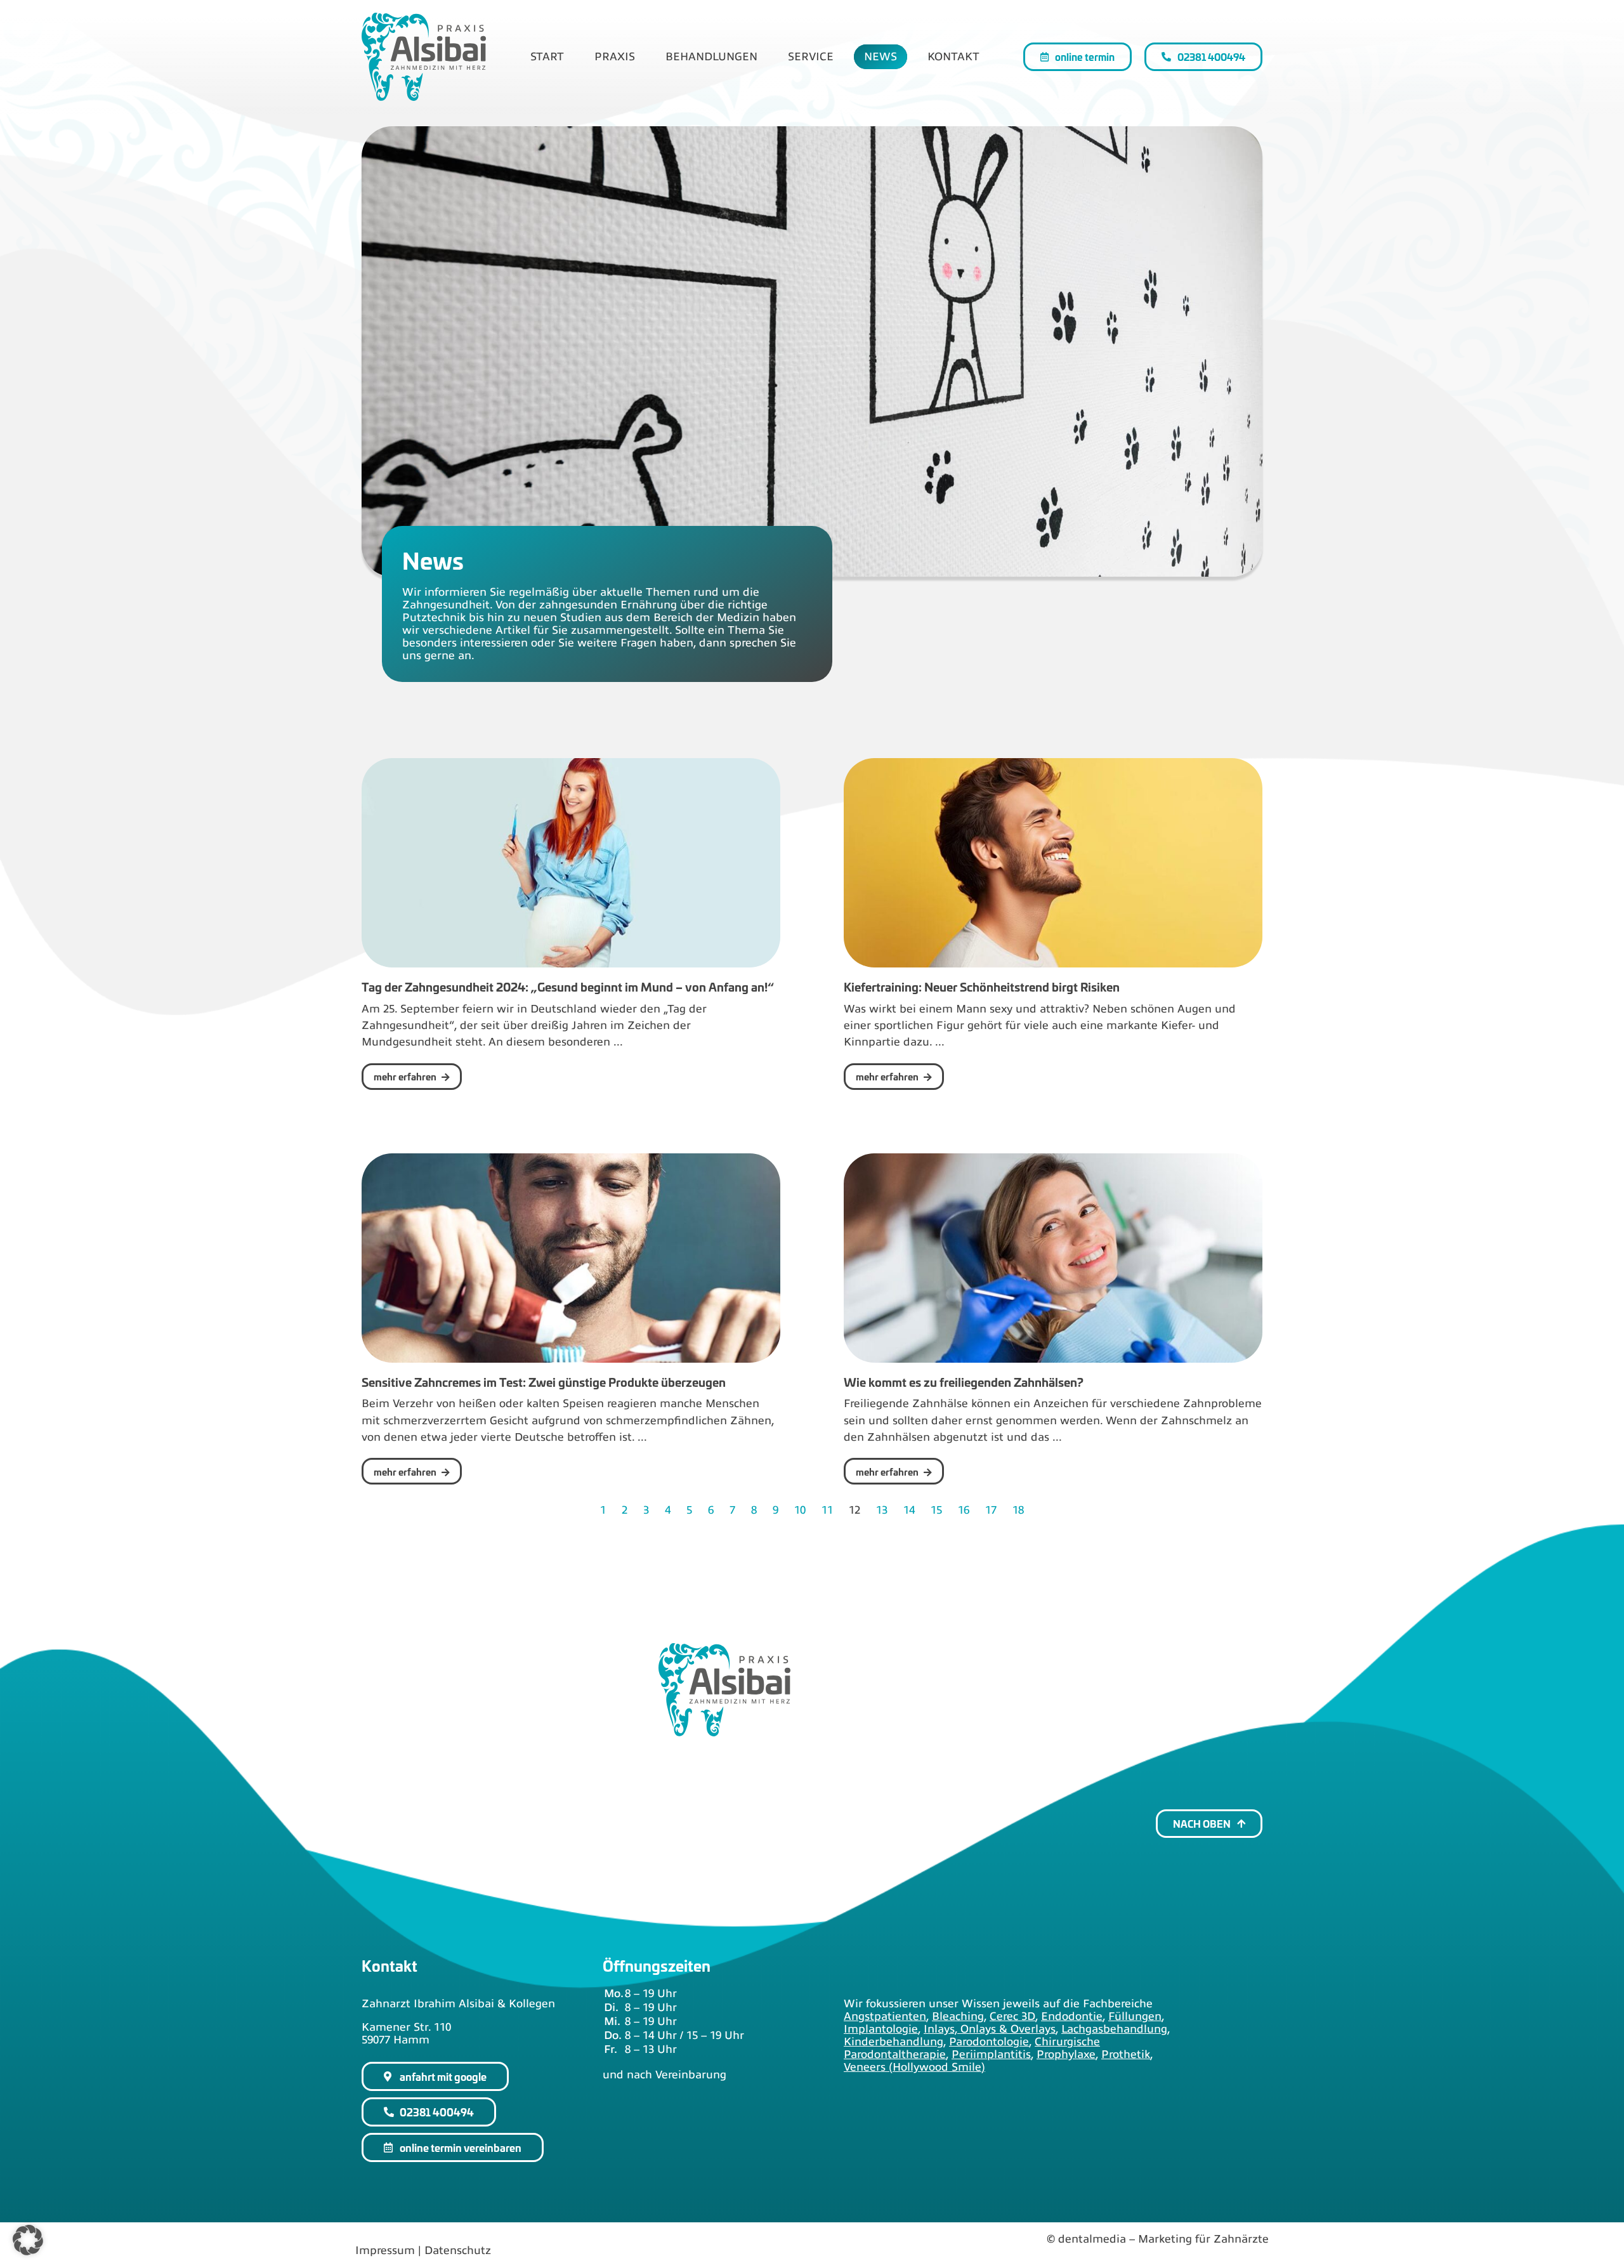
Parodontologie (989, 2042)
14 (909, 1510)
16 (964, 1510)
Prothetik (1126, 2054)
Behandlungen (711, 56)
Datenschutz (458, 2250)
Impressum (385, 2250)
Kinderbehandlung (894, 2042)
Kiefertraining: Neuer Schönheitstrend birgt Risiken (982, 987)
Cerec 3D (1012, 2016)
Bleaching (958, 2016)
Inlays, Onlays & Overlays (990, 2029)
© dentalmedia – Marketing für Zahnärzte (1158, 2239)
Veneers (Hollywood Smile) (914, 2067)
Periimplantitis (991, 2054)
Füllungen (1135, 2016)
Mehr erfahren (406, 1076)
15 (936, 1510)
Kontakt (953, 56)
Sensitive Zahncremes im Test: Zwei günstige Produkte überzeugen (544, 1382)
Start (547, 56)
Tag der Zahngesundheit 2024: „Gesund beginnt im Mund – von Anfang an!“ (568, 987)
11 (827, 1510)
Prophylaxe (1066, 2054)
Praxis (615, 56)
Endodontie (1072, 2016)
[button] (28, 2240)
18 (1018, 1510)
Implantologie (881, 2029)
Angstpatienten (885, 2016)
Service (811, 56)
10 (800, 1510)
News (881, 56)
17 (991, 1510)
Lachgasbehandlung (1114, 2029)
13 (882, 1510)
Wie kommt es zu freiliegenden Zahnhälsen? (964, 1382)
